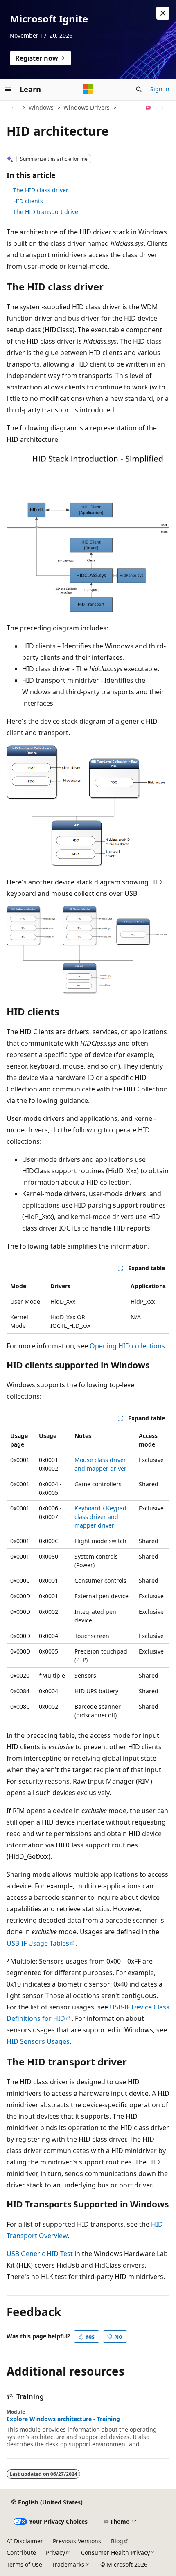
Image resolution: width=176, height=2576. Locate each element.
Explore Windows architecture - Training (63, 2419)
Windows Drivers (87, 107)
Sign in (160, 89)
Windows (41, 107)
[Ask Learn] (148, 108)
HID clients (28, 201)
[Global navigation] (8, 89)
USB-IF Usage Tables (38, 1943)
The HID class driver (41, 190)
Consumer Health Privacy (115, 2552)
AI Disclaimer (25, 2541)
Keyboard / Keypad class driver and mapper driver (100, 1517)
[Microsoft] (88, 89)
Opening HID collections (127, 1346)
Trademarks (68, 2564)
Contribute (21, 2552)
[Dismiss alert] (163, 13)
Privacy (55, 2552)
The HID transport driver (47, 212)
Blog (117, 2541)
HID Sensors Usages (38, 2041)
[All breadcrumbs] (14, 108)
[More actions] (162, 108)
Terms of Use (24, 2564)
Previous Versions (77, 2541)
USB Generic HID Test (40, 2254)
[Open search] (139, 89)
